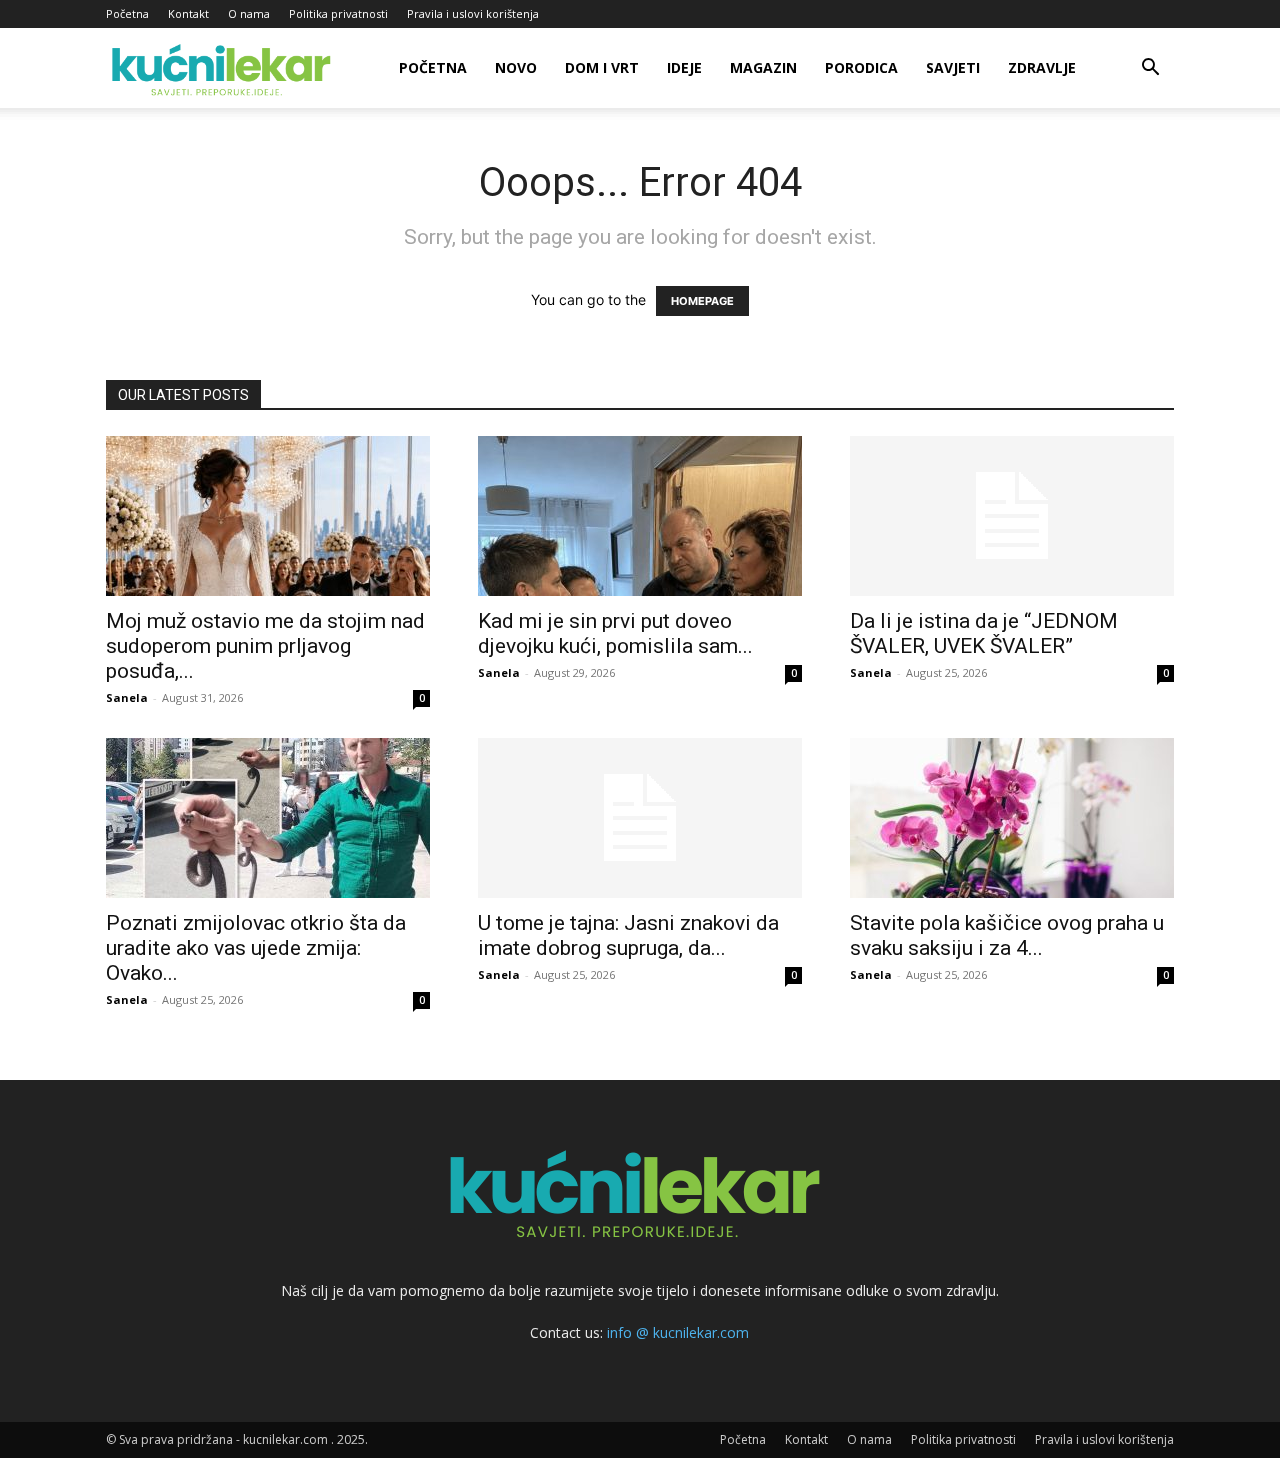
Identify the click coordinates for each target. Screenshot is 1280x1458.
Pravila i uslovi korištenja (473, 13)
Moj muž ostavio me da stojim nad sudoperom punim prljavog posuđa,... (265, 646)
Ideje (684, 67)
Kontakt (188, 13)
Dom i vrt (602, 67)
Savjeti (953, 67)
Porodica (861, 67)
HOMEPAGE (702, 301)
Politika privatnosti (338, 13)
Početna (127, 13)
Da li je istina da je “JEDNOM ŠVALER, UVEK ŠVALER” (984, 633)
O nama (249, 13)
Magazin (763, 67)
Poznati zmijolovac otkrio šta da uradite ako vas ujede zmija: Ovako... (256, 948)
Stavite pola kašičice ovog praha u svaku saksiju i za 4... (1007, 935)
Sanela (127, 697)
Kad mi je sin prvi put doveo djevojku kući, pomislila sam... (615, 633)
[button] (1150, 69)
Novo (516, 67)
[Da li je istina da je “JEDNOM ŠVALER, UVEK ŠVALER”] (1012, 516)
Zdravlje (1042, 67)
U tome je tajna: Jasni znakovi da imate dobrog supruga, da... (628, 935)
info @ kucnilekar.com (678, 1332)
